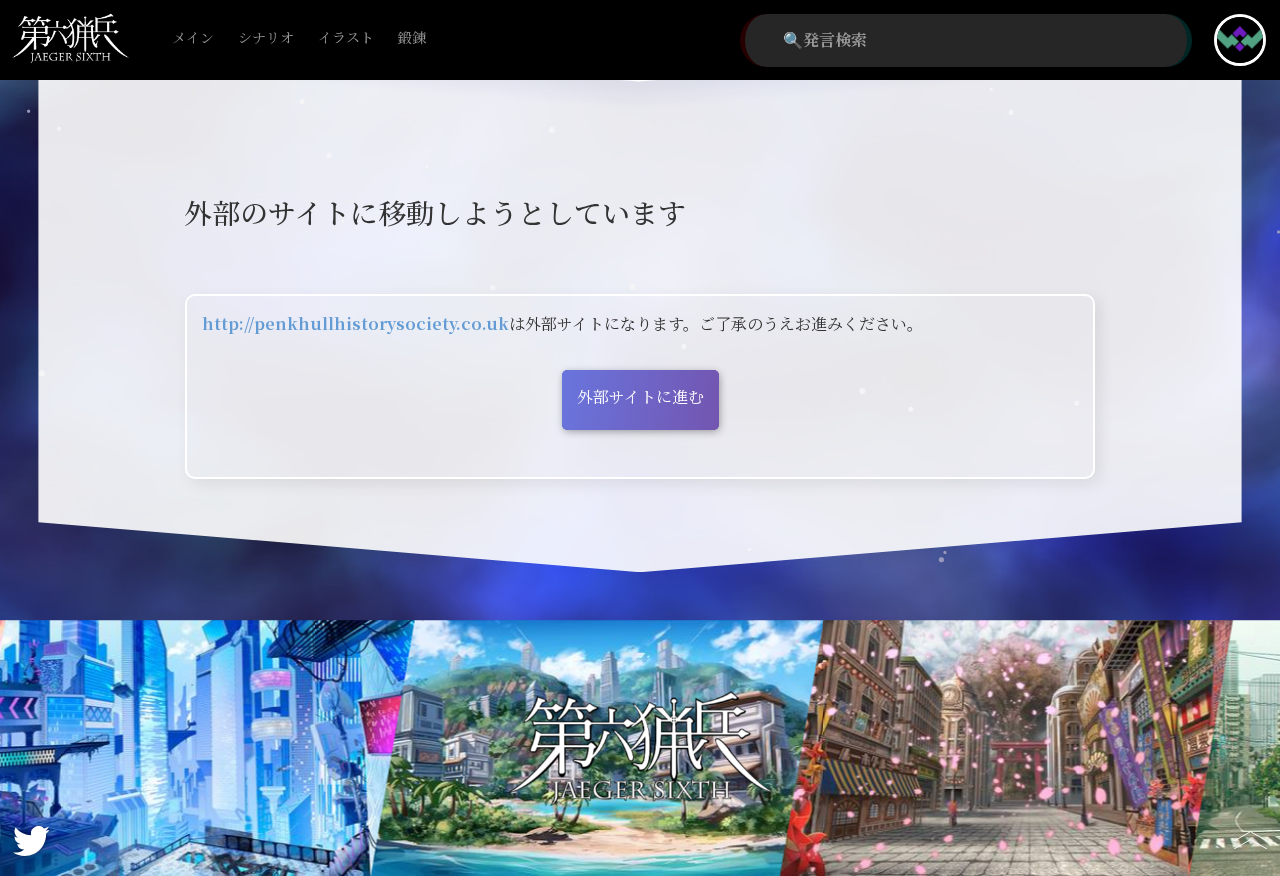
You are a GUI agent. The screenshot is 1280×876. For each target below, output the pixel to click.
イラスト (346, 38)
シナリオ (266, 38)
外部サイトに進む (640, 397)
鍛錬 (412, 38)
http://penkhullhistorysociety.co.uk (355, 324)
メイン (193, 38)
